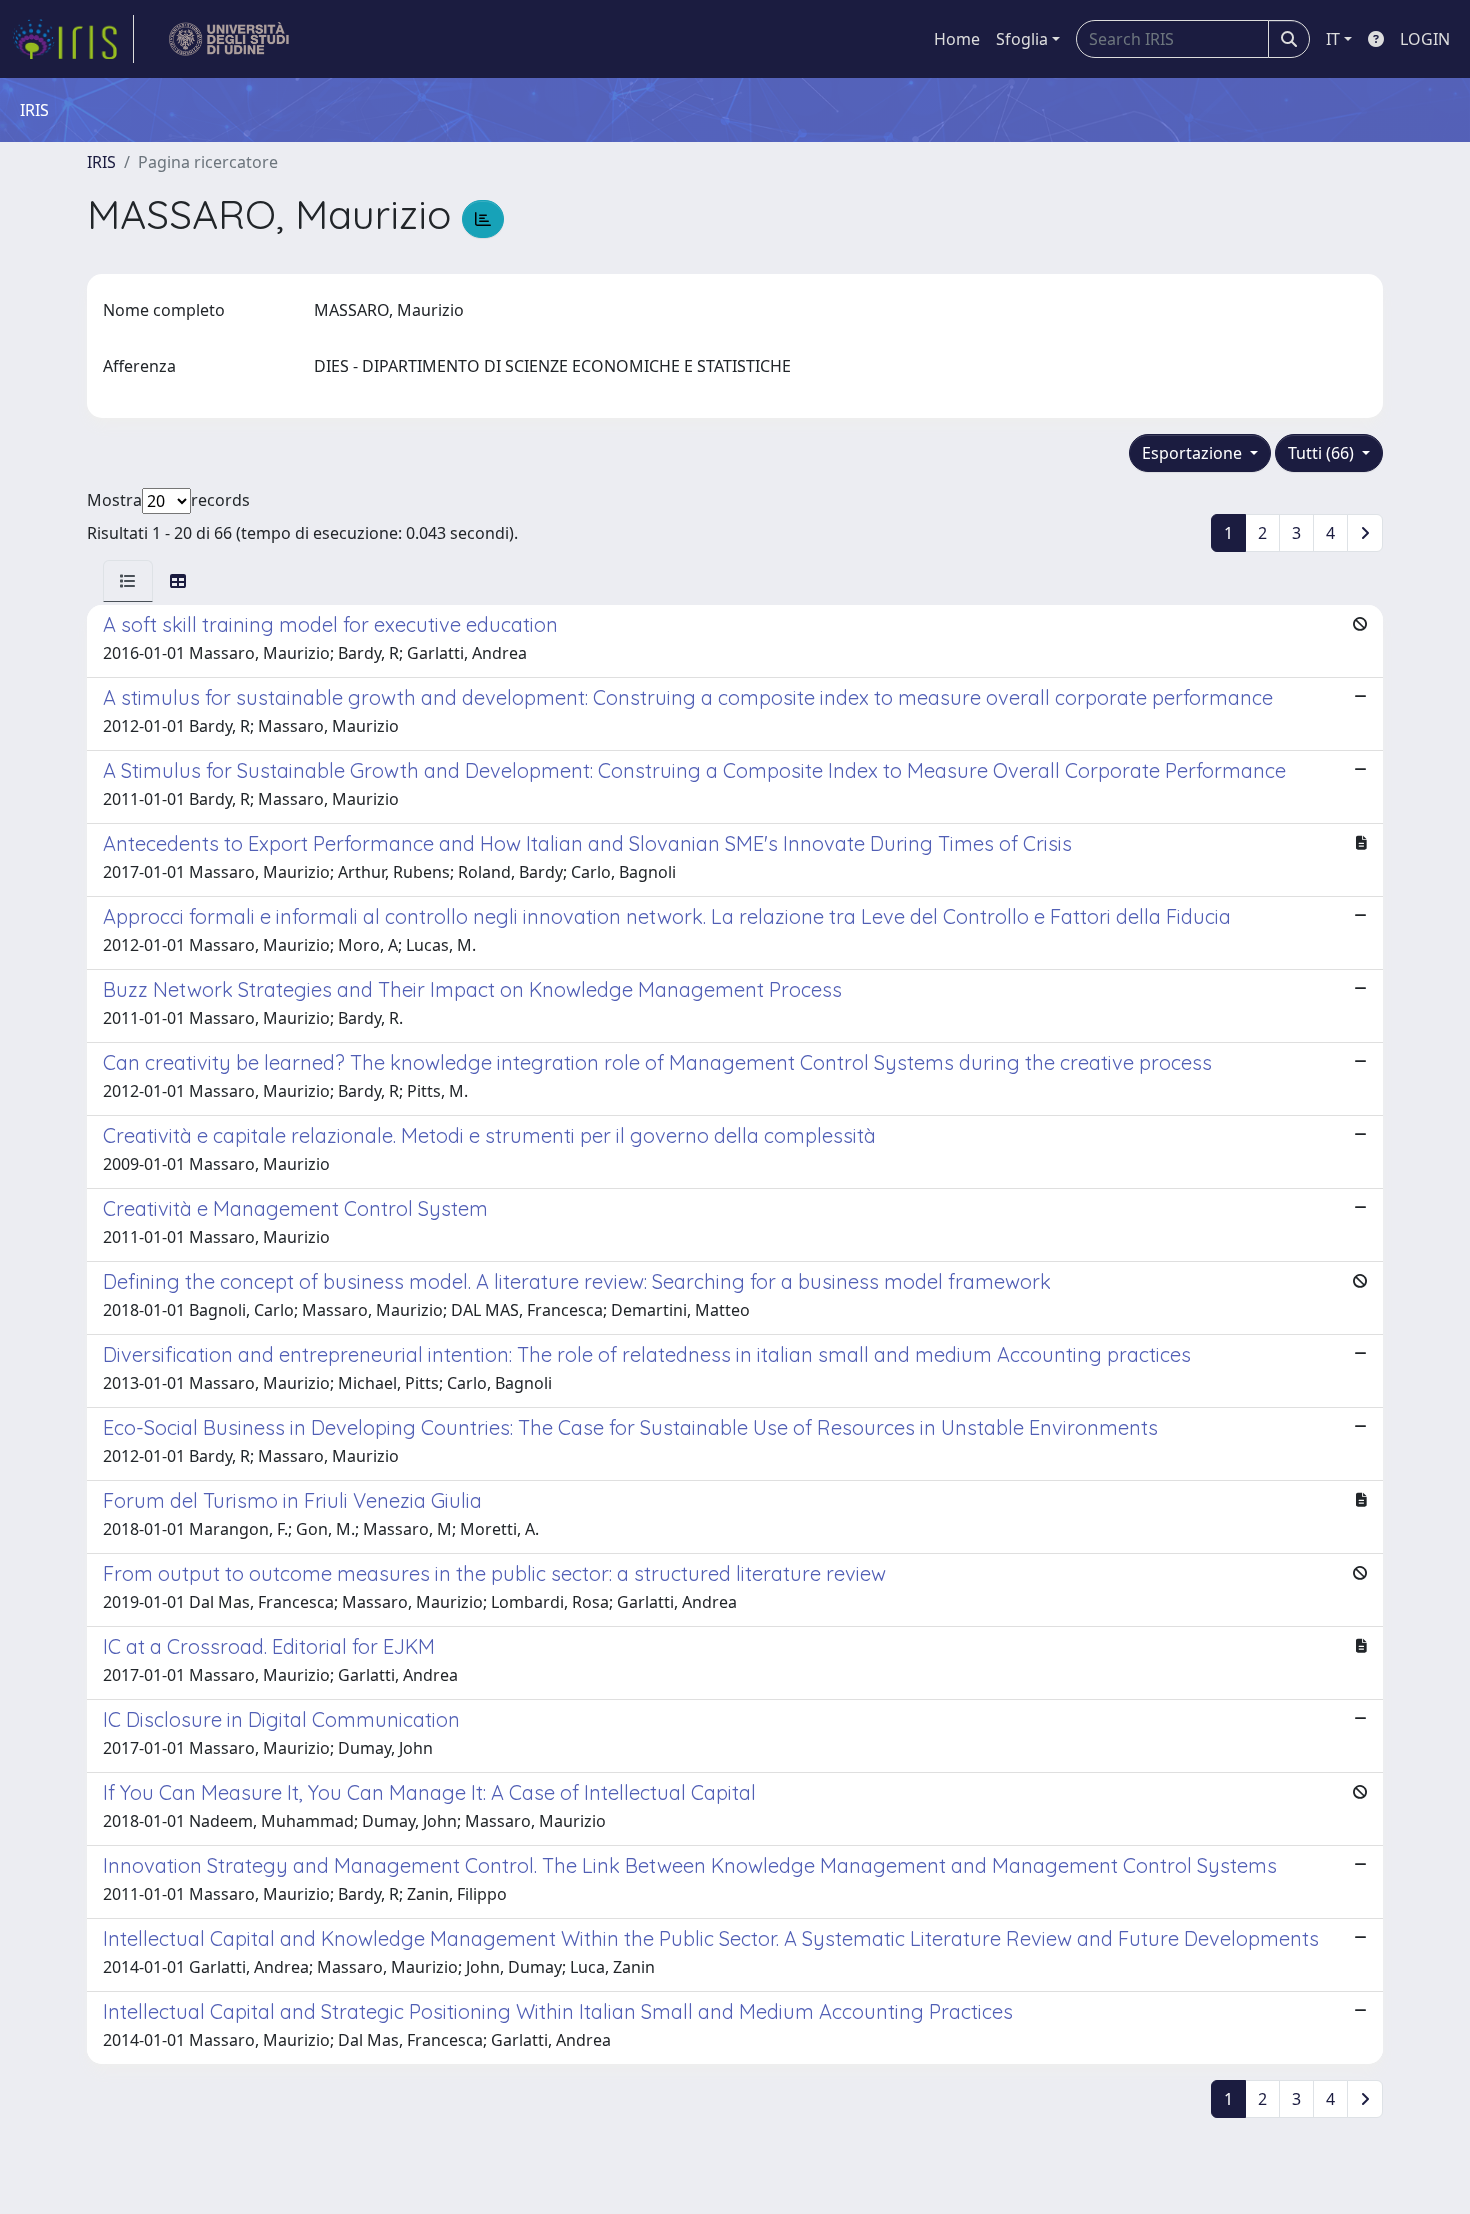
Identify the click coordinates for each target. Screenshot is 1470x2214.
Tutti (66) (1323, 453)
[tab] (128, 581)
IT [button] (1333, 39)
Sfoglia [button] (1022, 39)
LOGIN (1425, 39)
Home (957, 39)
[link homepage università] (229, 39)
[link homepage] (73, 39)
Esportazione (1194, 453)
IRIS (101, 162)
